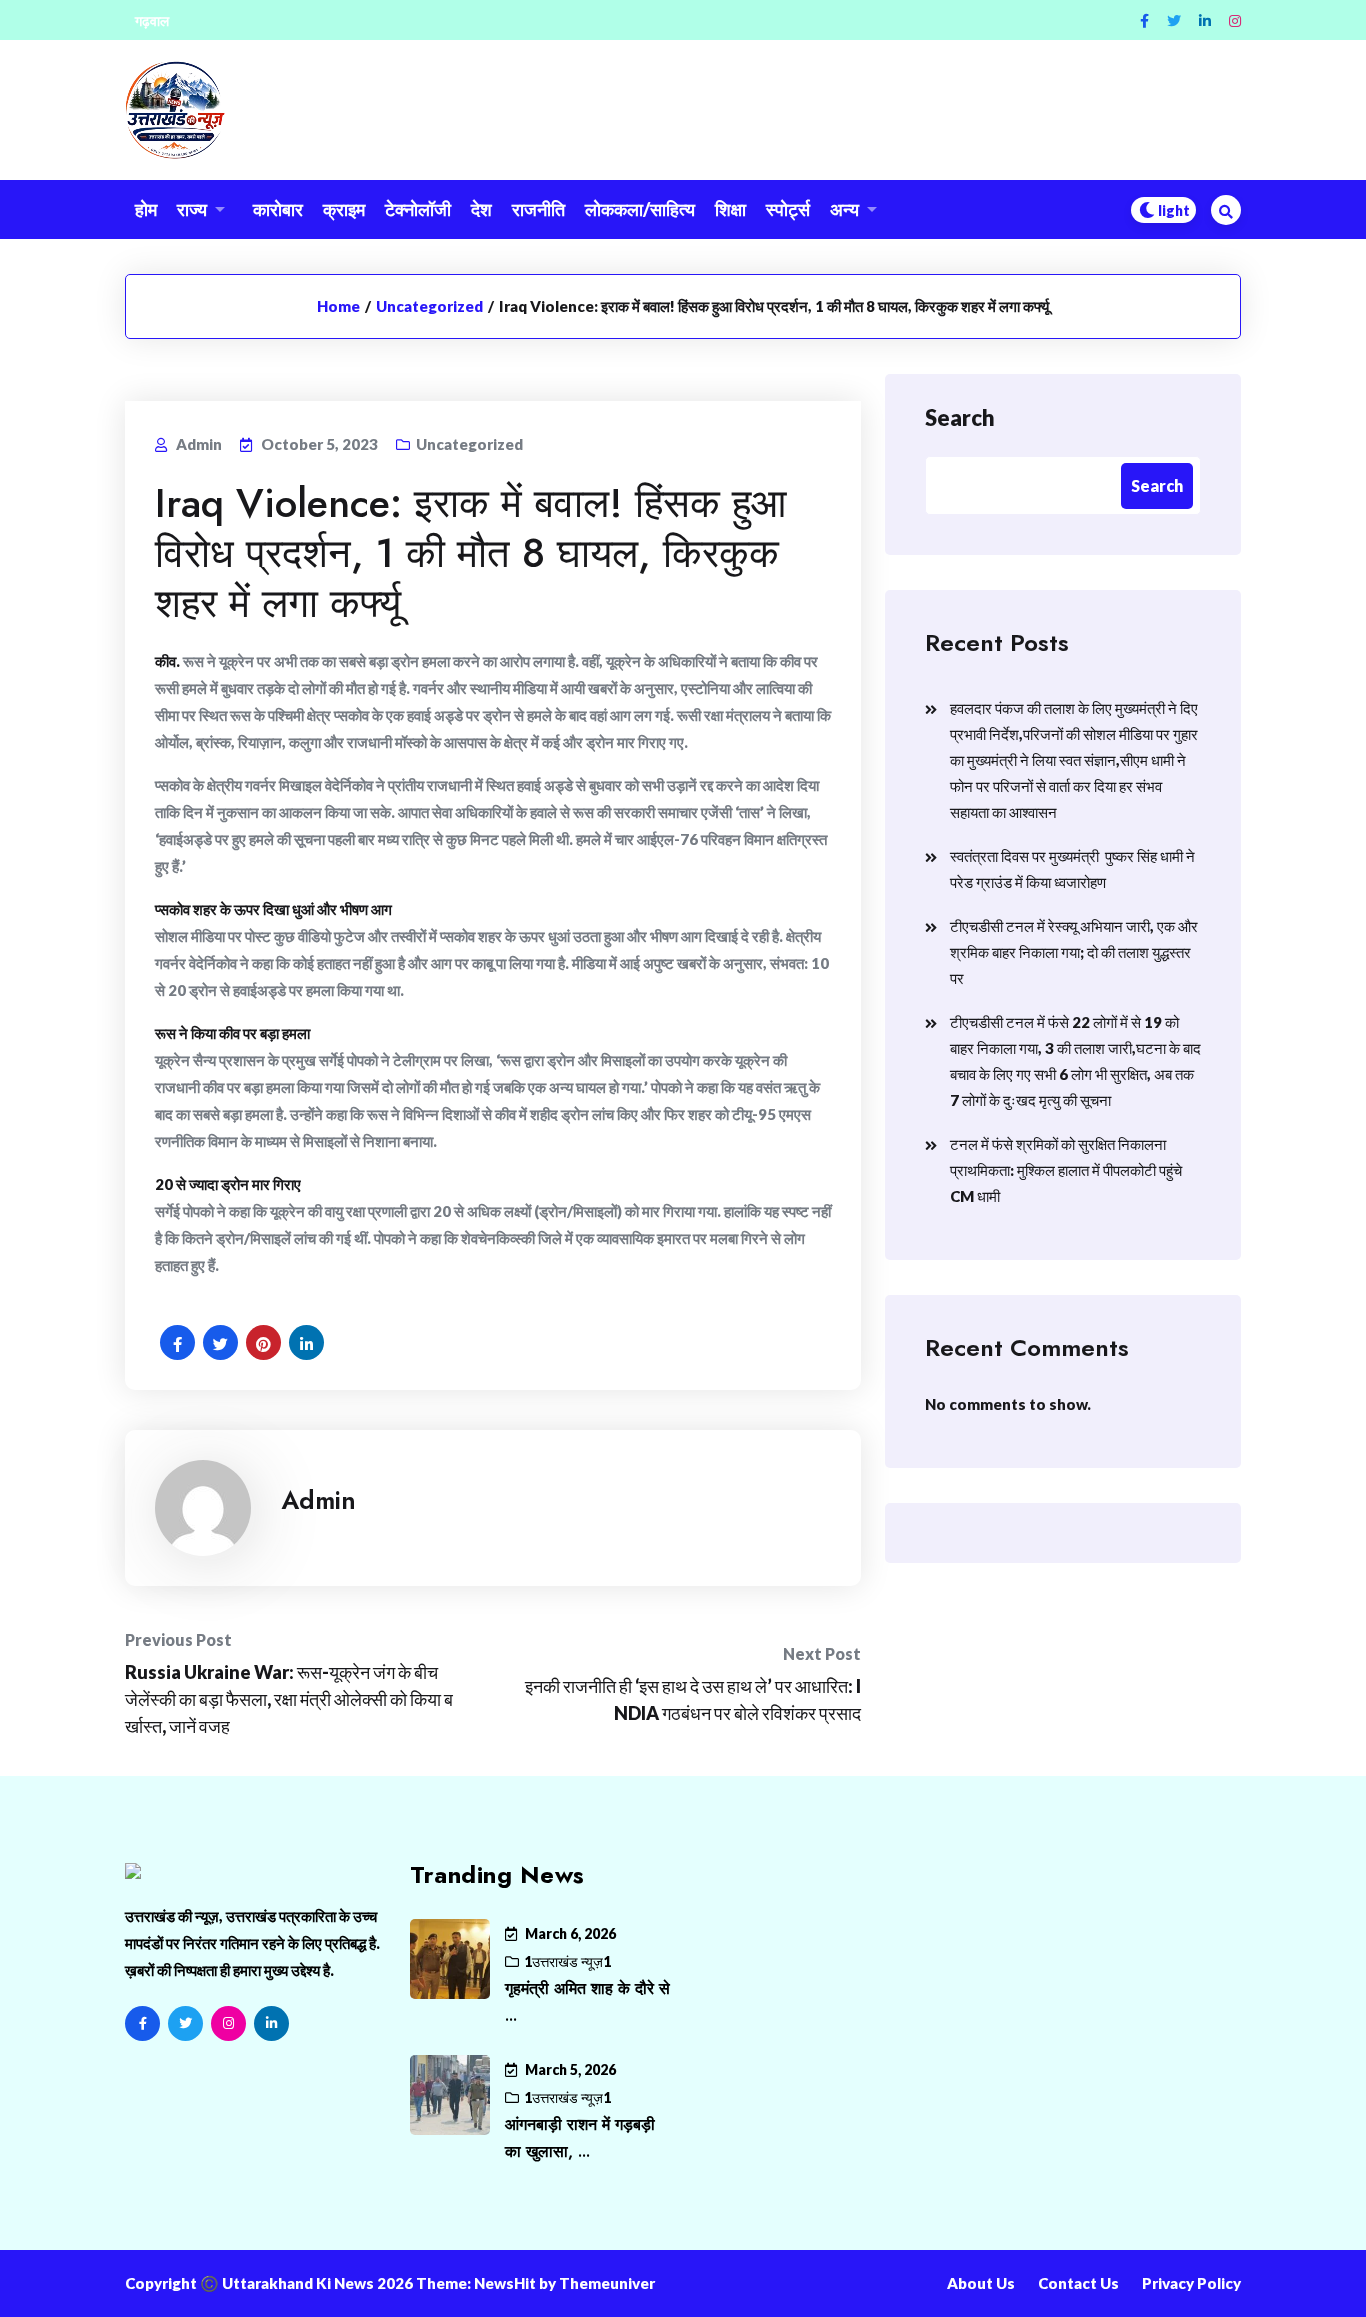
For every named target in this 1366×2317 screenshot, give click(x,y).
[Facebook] (1144, 20)
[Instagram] (1235, 20)
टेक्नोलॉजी (418, 209)
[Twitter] (1174, 20)
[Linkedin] (1205, 20)
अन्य (844, 209)
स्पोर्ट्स (788, 209)
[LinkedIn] (271, 2023)
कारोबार (278, 209)
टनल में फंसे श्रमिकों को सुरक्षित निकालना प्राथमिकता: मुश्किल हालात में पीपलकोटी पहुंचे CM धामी (1066, 1170)
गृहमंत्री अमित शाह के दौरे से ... (587, 2002)
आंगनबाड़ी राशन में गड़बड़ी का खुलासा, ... (580, 2138)
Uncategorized (429, 306)
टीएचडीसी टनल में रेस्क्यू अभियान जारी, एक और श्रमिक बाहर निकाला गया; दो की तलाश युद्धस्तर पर (1074, 952)
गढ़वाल (152, 20)
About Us (981, 2283)
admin (318, 1500)
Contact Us (1078, 2283)
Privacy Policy (1191, 2283)
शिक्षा (730, 209)
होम (146, 209)
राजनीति (538, 209)
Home (338, 306)
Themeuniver (607, 2283)
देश (481, 209)
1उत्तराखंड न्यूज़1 (567, 1961)
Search (960, 417)
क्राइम (344, 209)
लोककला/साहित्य (640, 209)
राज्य (192, 209)
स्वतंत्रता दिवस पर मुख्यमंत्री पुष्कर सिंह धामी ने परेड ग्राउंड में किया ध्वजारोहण (1072, 869)
